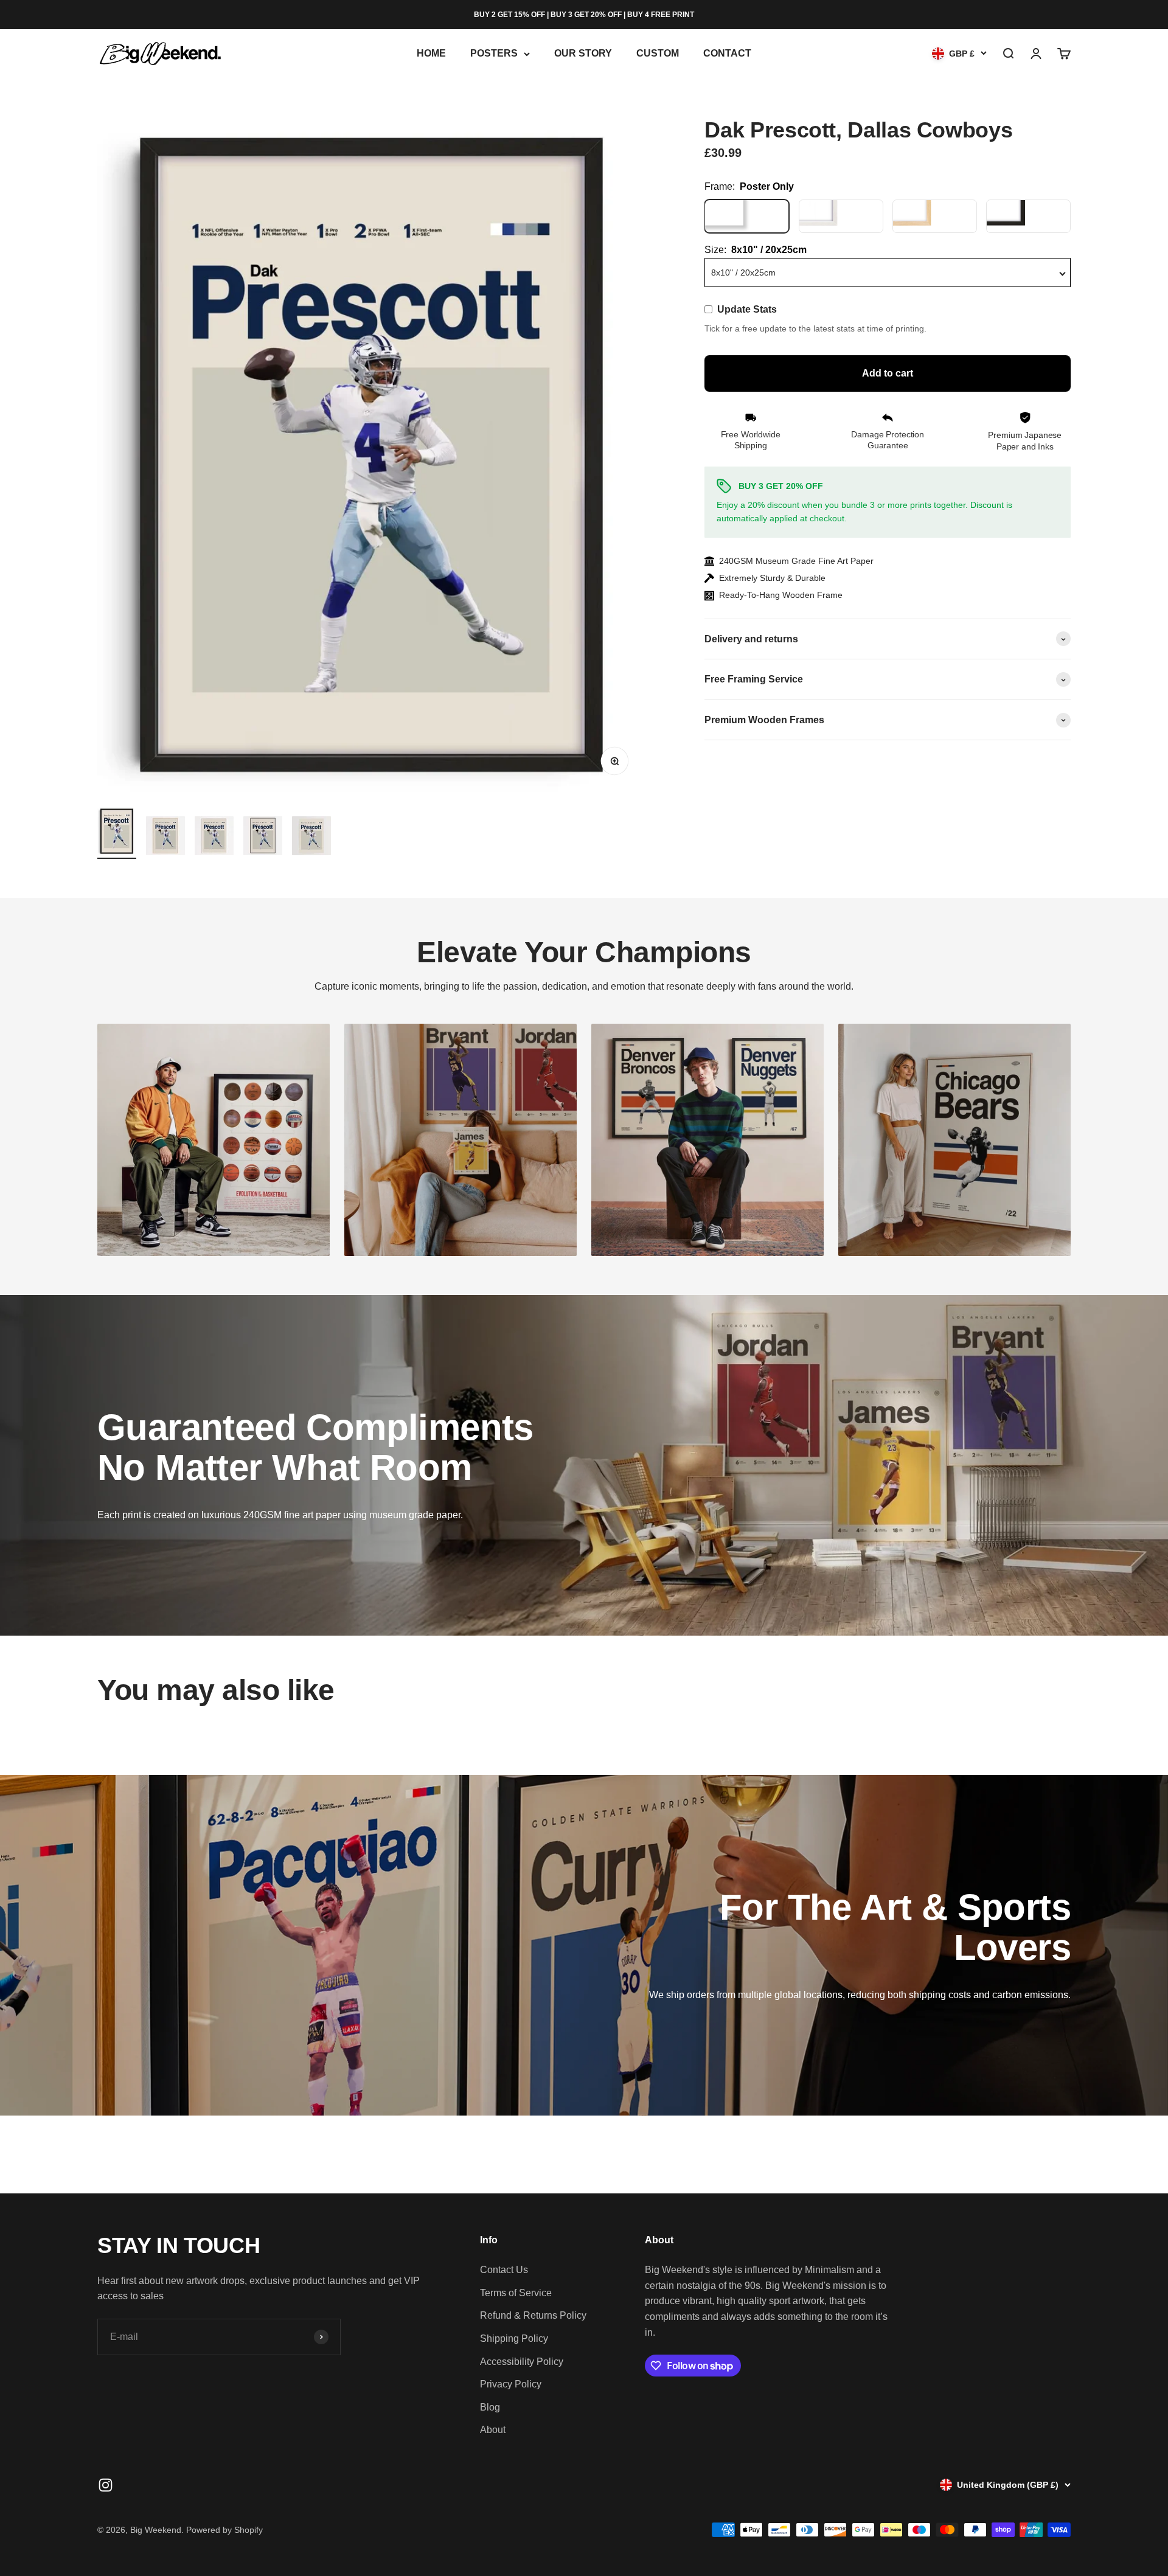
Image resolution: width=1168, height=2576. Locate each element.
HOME (431, 54)
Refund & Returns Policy (533, 2315)
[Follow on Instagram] (106, 2485)
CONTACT (727, 54)
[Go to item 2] (165, 838)
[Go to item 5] (311, 838)
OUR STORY (583, 54)
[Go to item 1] (117, 833)
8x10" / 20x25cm (743, 273)
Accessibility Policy (522, 2362)
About (493, 2430)
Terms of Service (516, 2293)
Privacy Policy (511, 2384)
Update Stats (747, 310)
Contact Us (504, 2270)
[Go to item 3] (214, 838)
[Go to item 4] (263, 838)
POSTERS (494, 54)
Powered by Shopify (224, 2530)
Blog (490, 2407)
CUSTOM (658, 54)
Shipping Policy (514, 2338)
